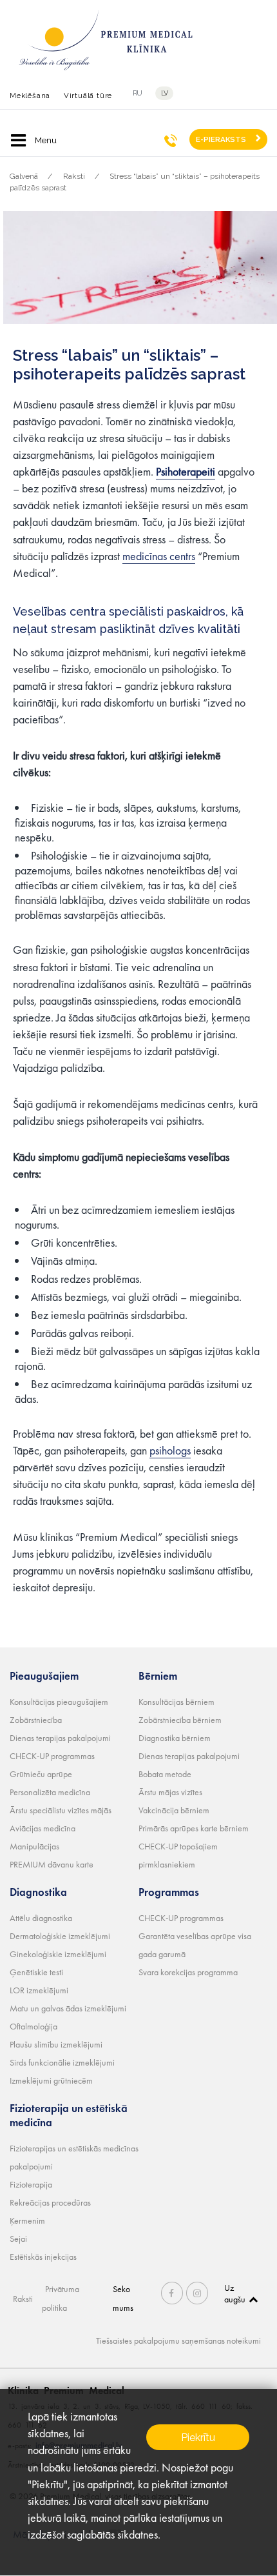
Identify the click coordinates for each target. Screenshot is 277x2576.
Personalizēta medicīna (50, 1792)
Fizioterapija (31, 2184)
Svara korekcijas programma (188, 1972)
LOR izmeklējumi (39, 1990)
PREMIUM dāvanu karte (52, 1864)
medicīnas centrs (159, 556)
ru (138, 93)
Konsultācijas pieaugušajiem (59, 1702)
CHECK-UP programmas (52, 1756)
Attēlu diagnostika (41, 1918)
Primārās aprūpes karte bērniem (194, 1828)
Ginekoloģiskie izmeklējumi (58, 1954)
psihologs (170, 1450)
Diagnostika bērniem (175, 1738)
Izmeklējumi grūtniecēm (51, 2080)
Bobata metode (165, 1774)
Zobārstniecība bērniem (180, 1720)
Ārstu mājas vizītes (170, 1792)
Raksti (74, 176)
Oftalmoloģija (33, 2026)
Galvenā (24, 176)
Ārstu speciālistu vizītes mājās (61, 1810)
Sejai (18, 2239)
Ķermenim (27, 2220)
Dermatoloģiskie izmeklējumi (60, 1936)
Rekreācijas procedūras (50, 2202)
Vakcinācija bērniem (174, 1810)
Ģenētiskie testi (36, 1972)
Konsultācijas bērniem (177, 1702)
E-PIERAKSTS (221, 139)
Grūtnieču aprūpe (41, 1774)
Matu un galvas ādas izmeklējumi (68, 2008)
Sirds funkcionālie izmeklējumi (62, 2062)
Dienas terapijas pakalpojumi (60, 1738)
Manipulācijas (34, 1846)
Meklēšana (30, 96)
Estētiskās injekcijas (43, 2257)
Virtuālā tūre (88, 96)
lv (165, 93)
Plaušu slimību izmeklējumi (56, 2044)
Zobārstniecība (36, 1720)
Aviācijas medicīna (43, 1828)
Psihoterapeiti (186, 471)
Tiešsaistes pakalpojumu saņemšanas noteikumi (178, 2340)
